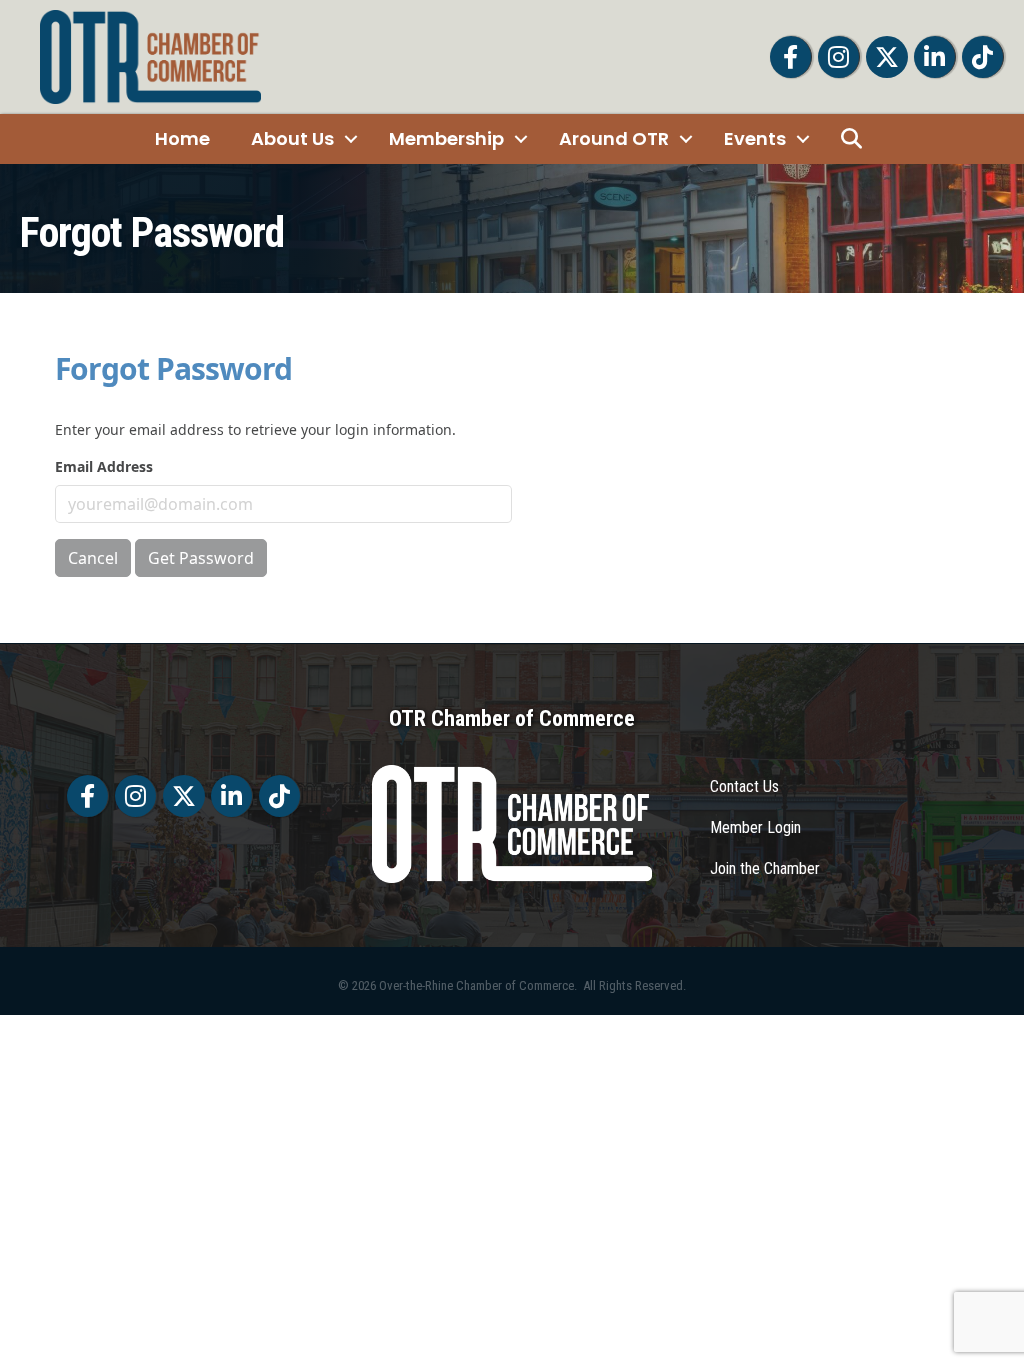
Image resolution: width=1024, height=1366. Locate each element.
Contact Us (744, 786)
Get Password (201, 558)
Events (755, 138)
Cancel (93, 558)
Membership (446, 138)
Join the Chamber (765, 868)
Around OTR (614, 138)
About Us (292, 138)
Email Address (104, 466)
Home (182, 138)
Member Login (755, 827)
